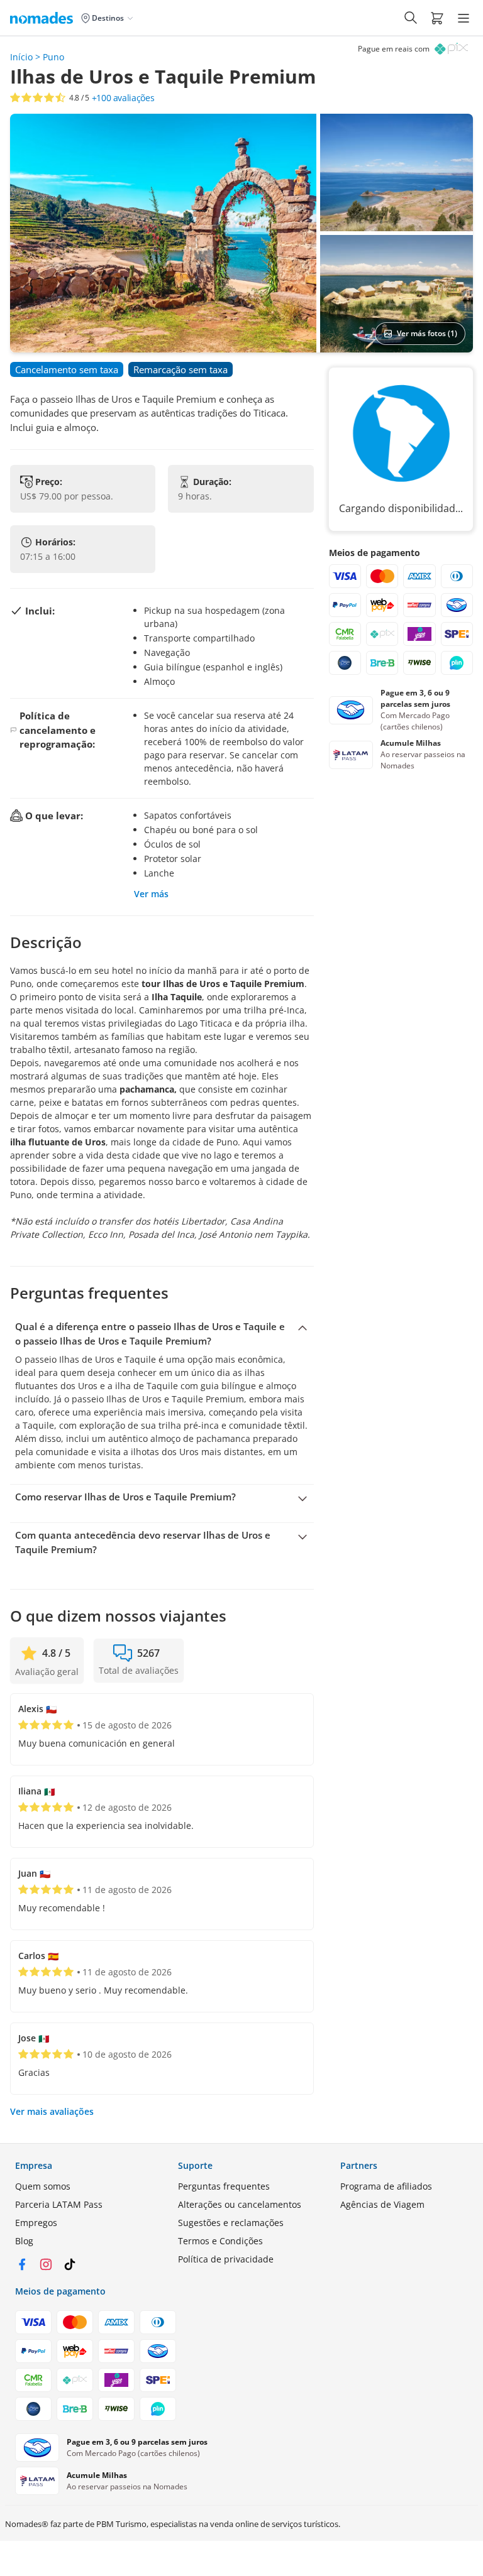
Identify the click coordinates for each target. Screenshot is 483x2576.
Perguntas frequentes (224, 2186)
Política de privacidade (226, 2259)
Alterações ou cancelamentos (240, 2204)
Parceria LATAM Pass (59, 2204)
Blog (24, 2241)
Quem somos (43, 2186)
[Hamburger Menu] (464, 18)
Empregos (36, 2223)
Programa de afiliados (386, 2186)
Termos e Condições (220, 2241)
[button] (437, 18)
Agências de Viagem (382, 2204)
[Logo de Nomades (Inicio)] (44, 18)
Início (21, 57)
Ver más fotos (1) (427, 333)
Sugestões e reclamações (231, 2223)
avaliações (123, 98)
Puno (53, 57)
